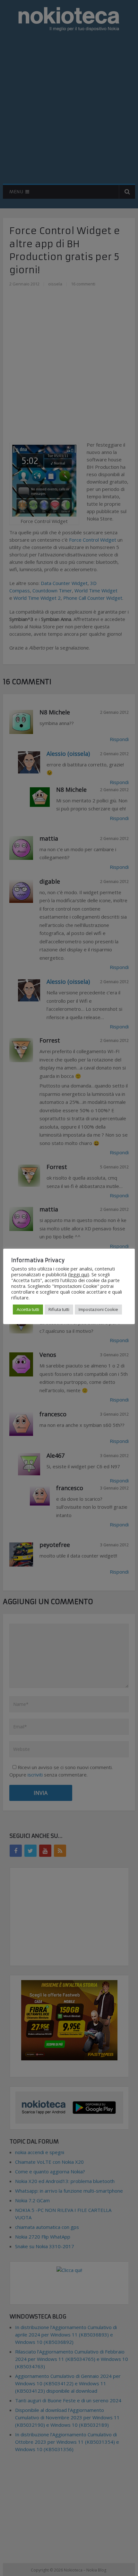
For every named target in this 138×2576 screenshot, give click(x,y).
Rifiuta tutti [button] (59, 1309)
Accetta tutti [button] (28, 1309)
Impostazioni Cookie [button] (98, 1309)
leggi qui (79, 1274)
